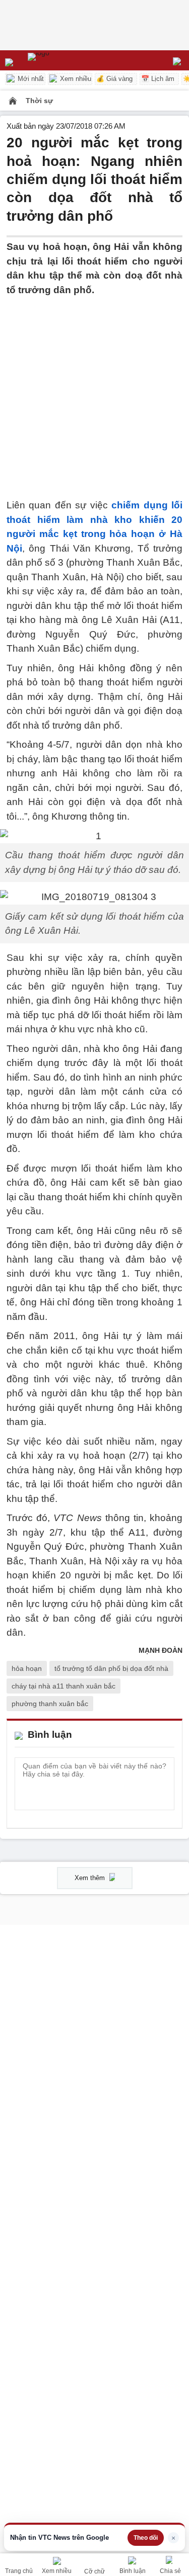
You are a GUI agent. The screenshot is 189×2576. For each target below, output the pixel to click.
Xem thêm (91, 1878)
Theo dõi (146, 2538)
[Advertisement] (94, 391)
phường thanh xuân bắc (50, 1704)
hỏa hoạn (27, 1668)
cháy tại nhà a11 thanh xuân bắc (64, 1686)
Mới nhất (30, 79)
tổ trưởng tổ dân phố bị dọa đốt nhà (111, 1668)
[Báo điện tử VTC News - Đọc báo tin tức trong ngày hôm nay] (62, 60)
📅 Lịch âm (158, 79)
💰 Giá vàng (114, 79)
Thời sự (39, 101)
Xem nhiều (75, 79)
